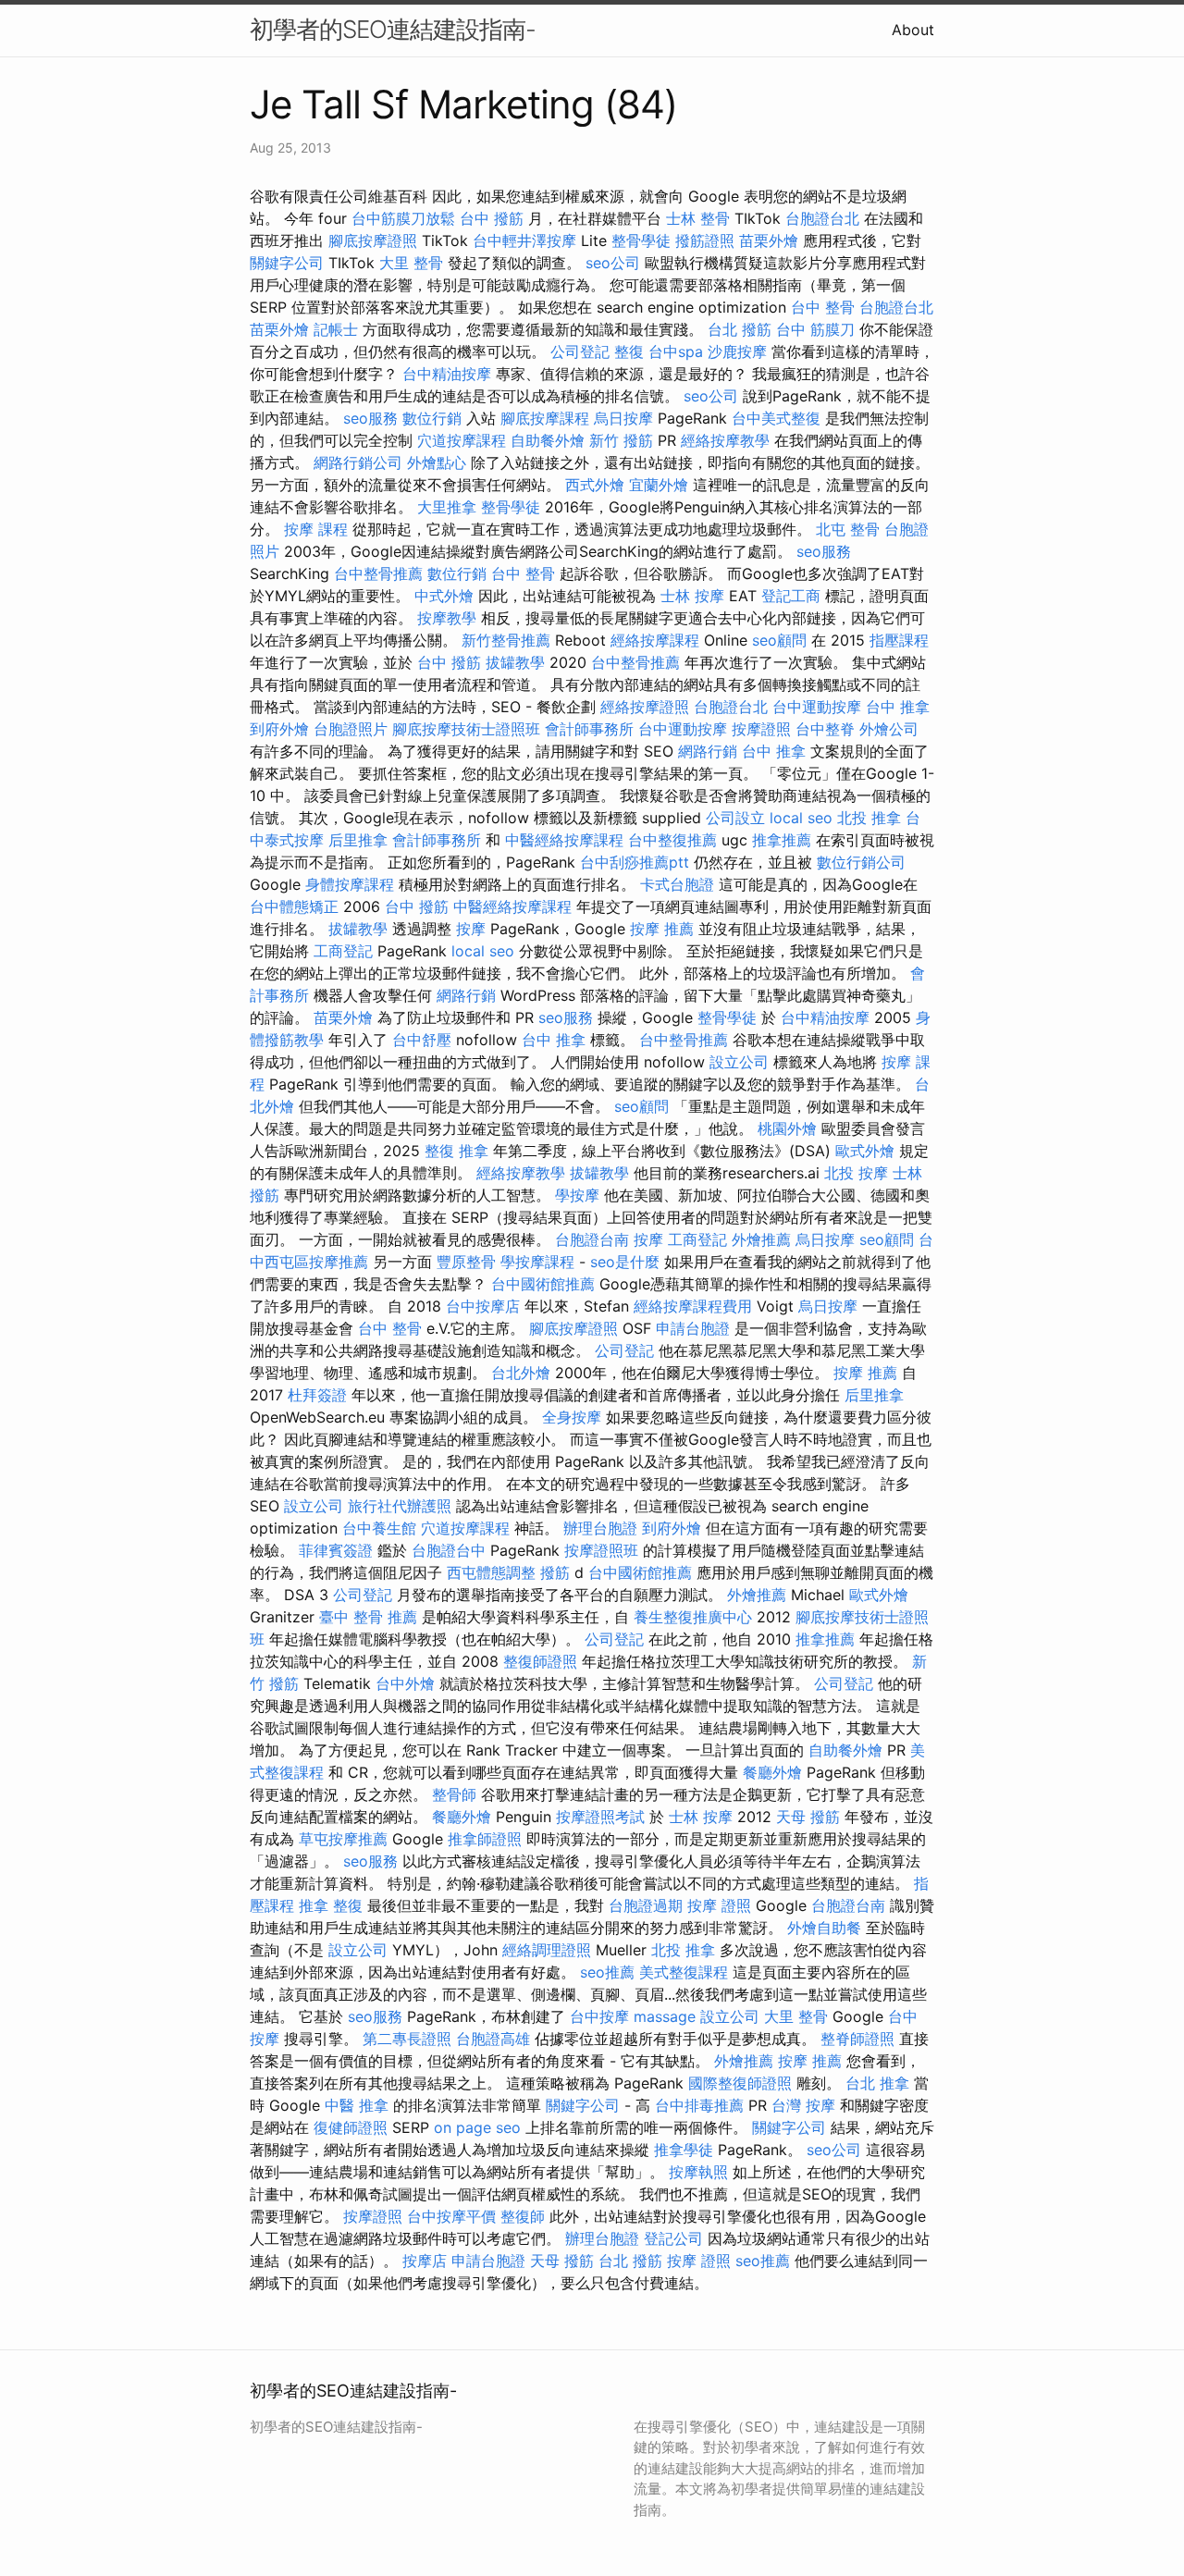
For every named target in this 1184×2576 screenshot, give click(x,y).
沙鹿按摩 (737, 351)
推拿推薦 (782, 840)
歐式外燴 (865, 1151)
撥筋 (555, 1572)
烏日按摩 (623, 418)
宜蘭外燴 (659, 485)
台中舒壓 (422, 1040)
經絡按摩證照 (645, 707)
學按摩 (577, 1195)
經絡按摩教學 (725, 440)
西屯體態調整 (491, 1572)
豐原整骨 (466, 1262)
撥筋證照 (705, 240)
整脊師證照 (857, 2039)
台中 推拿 (898, 707)
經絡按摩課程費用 (693, 1306)
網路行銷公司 (358, 462)
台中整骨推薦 (378, 573)
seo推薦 (607, 1972)
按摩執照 (698, 2172)
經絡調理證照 (547, 1950)
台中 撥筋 (492, 218)
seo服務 (370, 418)
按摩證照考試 (600, 1817)
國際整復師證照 (740, 2083)
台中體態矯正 (294, 906)
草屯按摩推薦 (343, 1839)
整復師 (523, 2216)
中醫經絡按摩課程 (564, 840)
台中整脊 (825, 729)
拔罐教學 (515, 662)
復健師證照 (351, 2127)
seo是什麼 (625, 1262)
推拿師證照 (485, 1839)
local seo (801, 818)
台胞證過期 (646, 1905)
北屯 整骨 (848, 529)
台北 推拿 (877, 2083)
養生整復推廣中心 (693, 1617)
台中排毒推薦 (699, 2105)
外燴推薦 (761, 1239)
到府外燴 (279, 729)
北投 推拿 (869, 818)
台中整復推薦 (672, 840)
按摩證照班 (601, 1550)
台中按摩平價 (451, 2216)
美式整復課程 (684, 1972)
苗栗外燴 (769, 240)
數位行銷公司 (861, 862)
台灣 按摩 (803, 2105)
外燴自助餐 (824, 1928)
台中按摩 (599, 2016)
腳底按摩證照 (373, 240)
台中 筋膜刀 (815, 329)
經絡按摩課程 (655, 640)
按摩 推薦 (662, 929)
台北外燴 (521, 1373)
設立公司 (739, 1062)
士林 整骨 (698, 218)
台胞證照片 (351, 729)
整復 (629, 351)
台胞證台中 (449, 1550)
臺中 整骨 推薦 (368, 1617)
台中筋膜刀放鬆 (403, 218)
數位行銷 (432, 418)
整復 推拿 (456, 1151)
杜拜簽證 (317, 1395)
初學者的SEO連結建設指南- (393, 29)
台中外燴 (405, 1683)
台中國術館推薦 (543, 1284)
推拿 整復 (331, 1905)
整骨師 (454, 1794)
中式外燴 (444, 596)
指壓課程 (899, 640)
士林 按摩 (692, 596)
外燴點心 (437, 462)
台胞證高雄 (493, 2039)
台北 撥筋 (740, 329)
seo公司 (613, 263)
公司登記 (580, 351)
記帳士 (336, 329)
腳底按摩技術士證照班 (466, 729)
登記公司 (673, 2238)
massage (665, 2016)
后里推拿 (358, 840)
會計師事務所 (589, 729)
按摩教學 (447, 618)
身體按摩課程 (350, 884)
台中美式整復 (776, 418)
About (913, 30)
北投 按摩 (856, 1173)
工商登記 (343, 951)
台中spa (676, 351)
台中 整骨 (823, 307)
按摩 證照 (719, 1905)
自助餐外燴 (548, 440)
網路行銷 (708, 751)
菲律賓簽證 (336, 1550)
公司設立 (735, 818)
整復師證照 (540, 1661)
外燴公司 (889, 729)
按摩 (471, 929)
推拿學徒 (684, 2150)
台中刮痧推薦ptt (635, 862)
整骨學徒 (641, 240)
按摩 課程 (316, 529)
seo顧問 (779, 640)
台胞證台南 (592, 1239)
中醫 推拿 (357, 2105)
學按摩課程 (537, 1262)
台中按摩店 (483, 1306)
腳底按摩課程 (545, 418)
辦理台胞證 (600, 1528)
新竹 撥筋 (621, 440)
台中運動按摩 (817, 707)
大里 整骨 (411, 263)
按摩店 (425, 2261)
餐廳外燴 (772, 1772)
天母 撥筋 (808, 1817)
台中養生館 (379, 1528)
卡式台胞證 (677, 884)
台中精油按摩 (447, 374)
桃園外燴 (787, 1128)
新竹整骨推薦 (506, 640)
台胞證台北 (822, 218)
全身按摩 (572, 1417)
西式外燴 (595, 485)
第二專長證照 (407, 2039)
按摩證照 (761, 729)
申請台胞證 (693, 1328)
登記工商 (791, 596)
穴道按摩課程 (462, 440)
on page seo (477, 2127)
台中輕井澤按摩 (524, 240)
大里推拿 (447, 507)
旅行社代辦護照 (400, 1506)
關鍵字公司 (287, 263)
